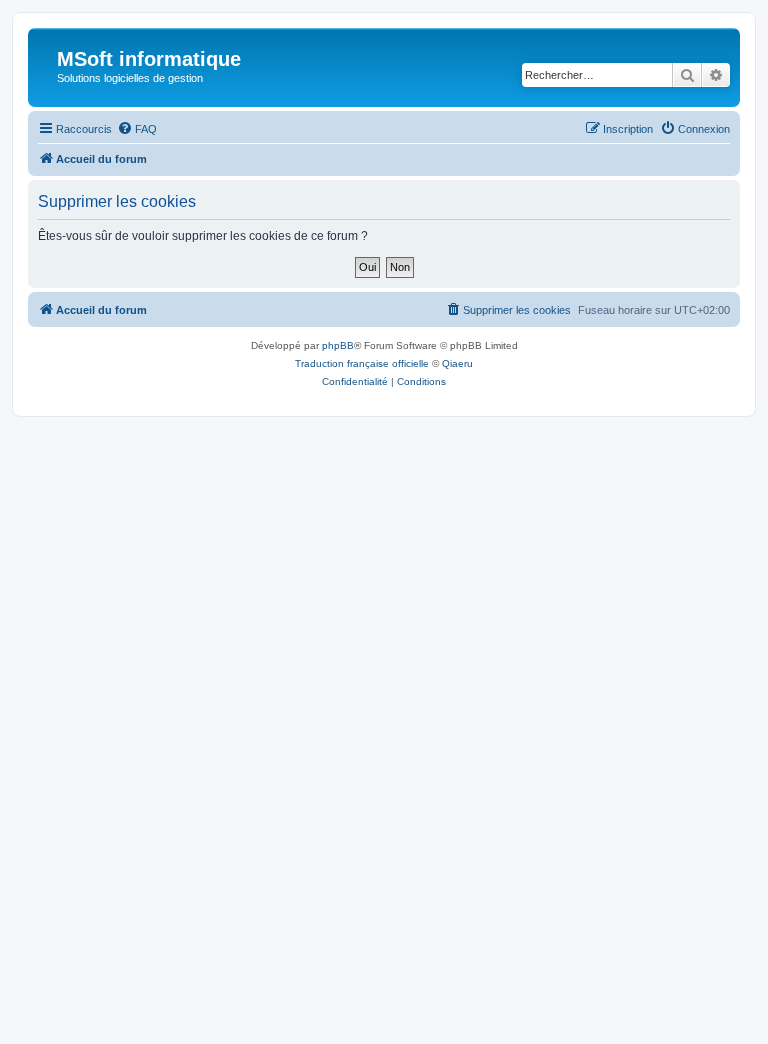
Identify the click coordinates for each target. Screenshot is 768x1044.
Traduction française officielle (362, 363)
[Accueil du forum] (45, 65)
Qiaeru (457, 363)
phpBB (338, 345)
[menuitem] (137, 129)
